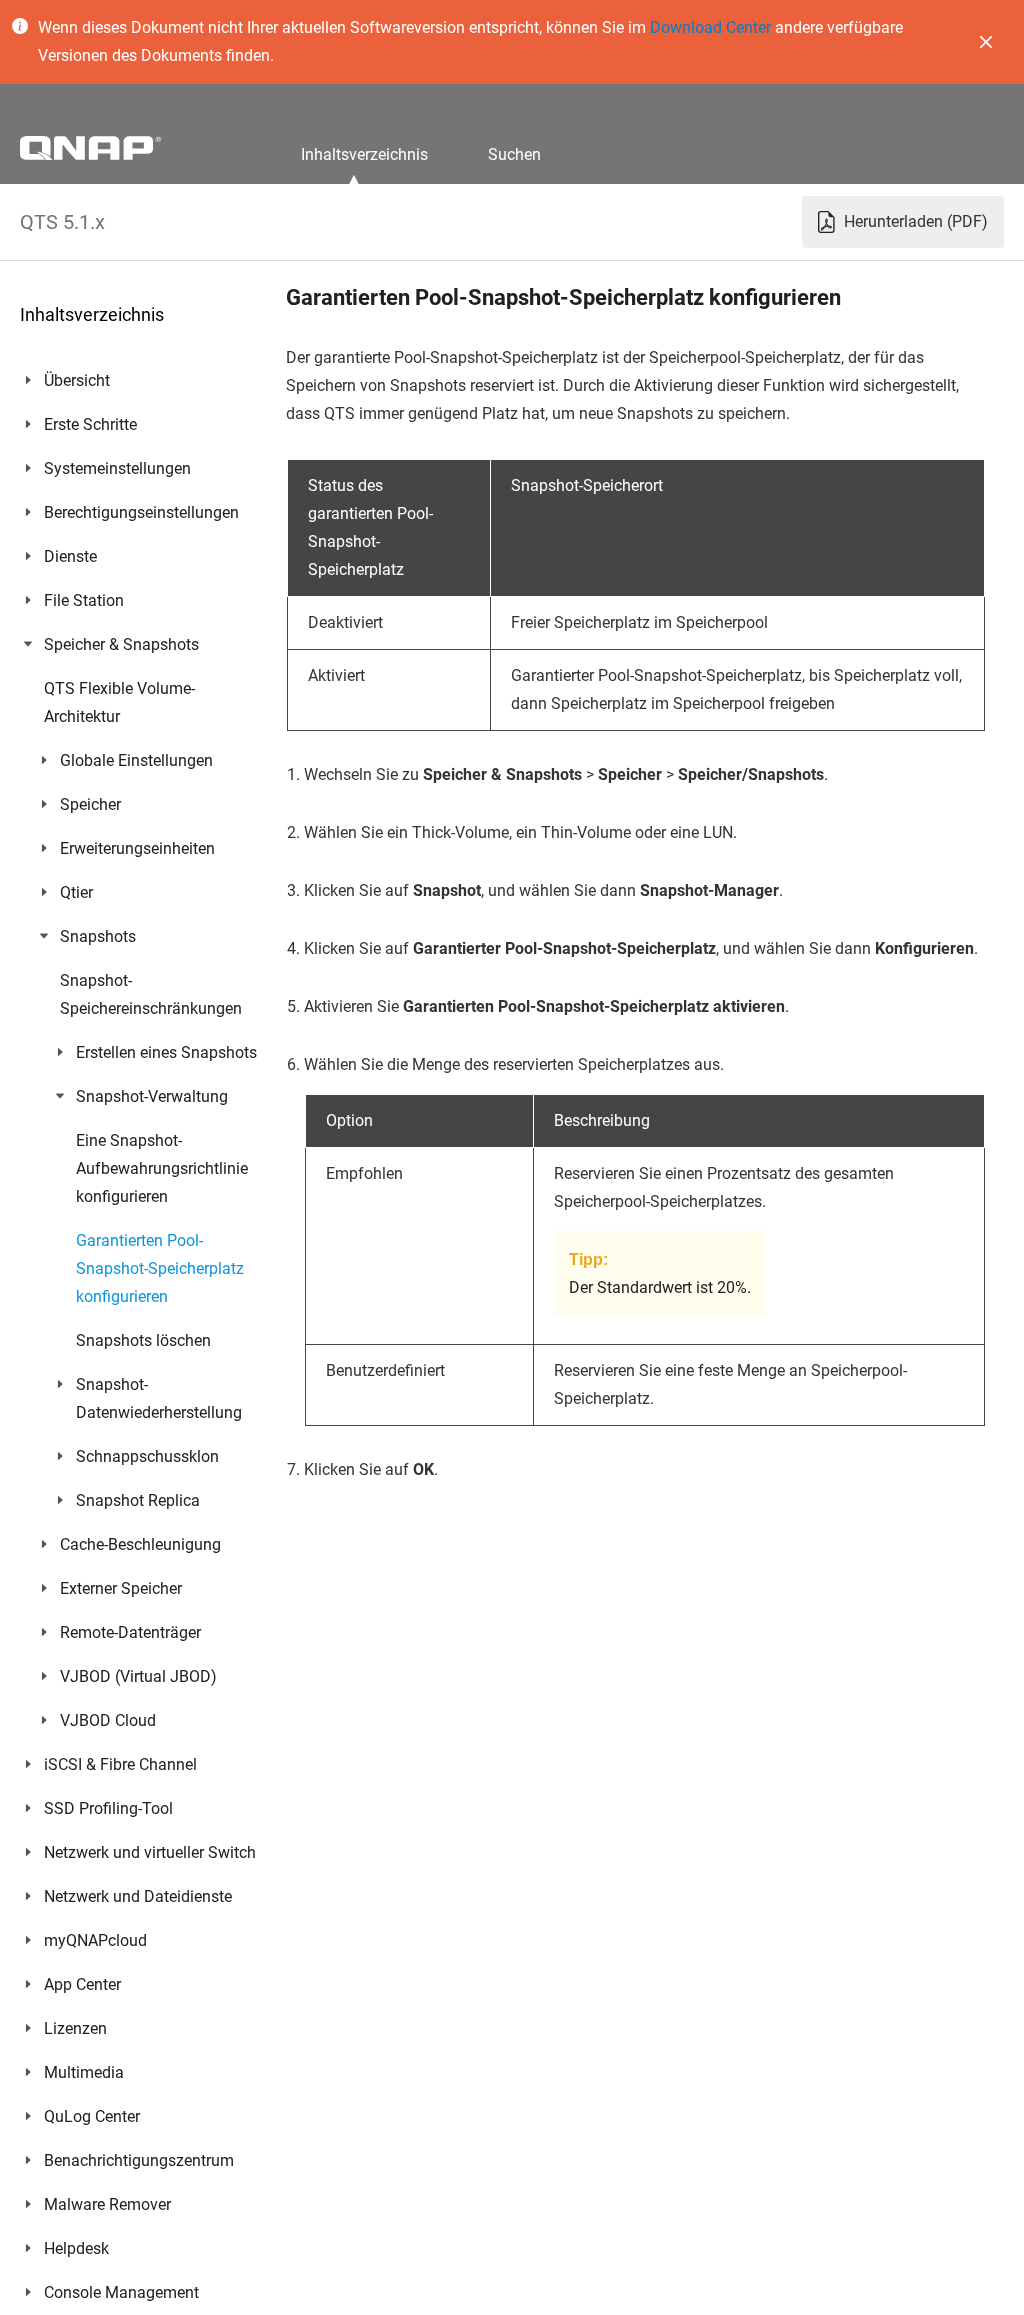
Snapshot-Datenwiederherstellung (159, 1398)
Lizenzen (75, 2028)
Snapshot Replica (138, 1500)
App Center (82, 1984)
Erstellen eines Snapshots (166, 1052)
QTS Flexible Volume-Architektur (119, 702)
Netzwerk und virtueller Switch (150, 1852)
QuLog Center (92, 2116)
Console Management (121, 2292)
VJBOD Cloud (108, 1720)
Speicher (90, 804)
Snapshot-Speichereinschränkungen (151, 994)
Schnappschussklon (147, 1456)
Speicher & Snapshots (121, 644)
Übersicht (77, 380)
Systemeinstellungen (117, 468)
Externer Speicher (121, 1588)
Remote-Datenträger (130, 1632)
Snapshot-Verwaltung (152, 1096)
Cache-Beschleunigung (140, 1544)
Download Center (710, 27)
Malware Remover (107, 2204)
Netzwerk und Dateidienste (138, 1896)
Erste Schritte (90, 424)
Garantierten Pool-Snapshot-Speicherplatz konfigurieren (160, 1268)
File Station (84, 600)
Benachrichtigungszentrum (139, 2160)
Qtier (76, 892)
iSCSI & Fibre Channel (120, 1764)
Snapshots (98, 936)
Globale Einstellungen (136, 760)
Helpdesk (76, 2248)
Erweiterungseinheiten (137, 848)
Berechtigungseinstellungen (141, 512)
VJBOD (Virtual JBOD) (138, 1676)
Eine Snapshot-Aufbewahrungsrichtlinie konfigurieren (162, 1168)
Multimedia (84, 2072)
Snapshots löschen (143, 1340)
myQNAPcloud (95, 1940)
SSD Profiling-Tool (108, 1808)
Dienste (70, 556)
